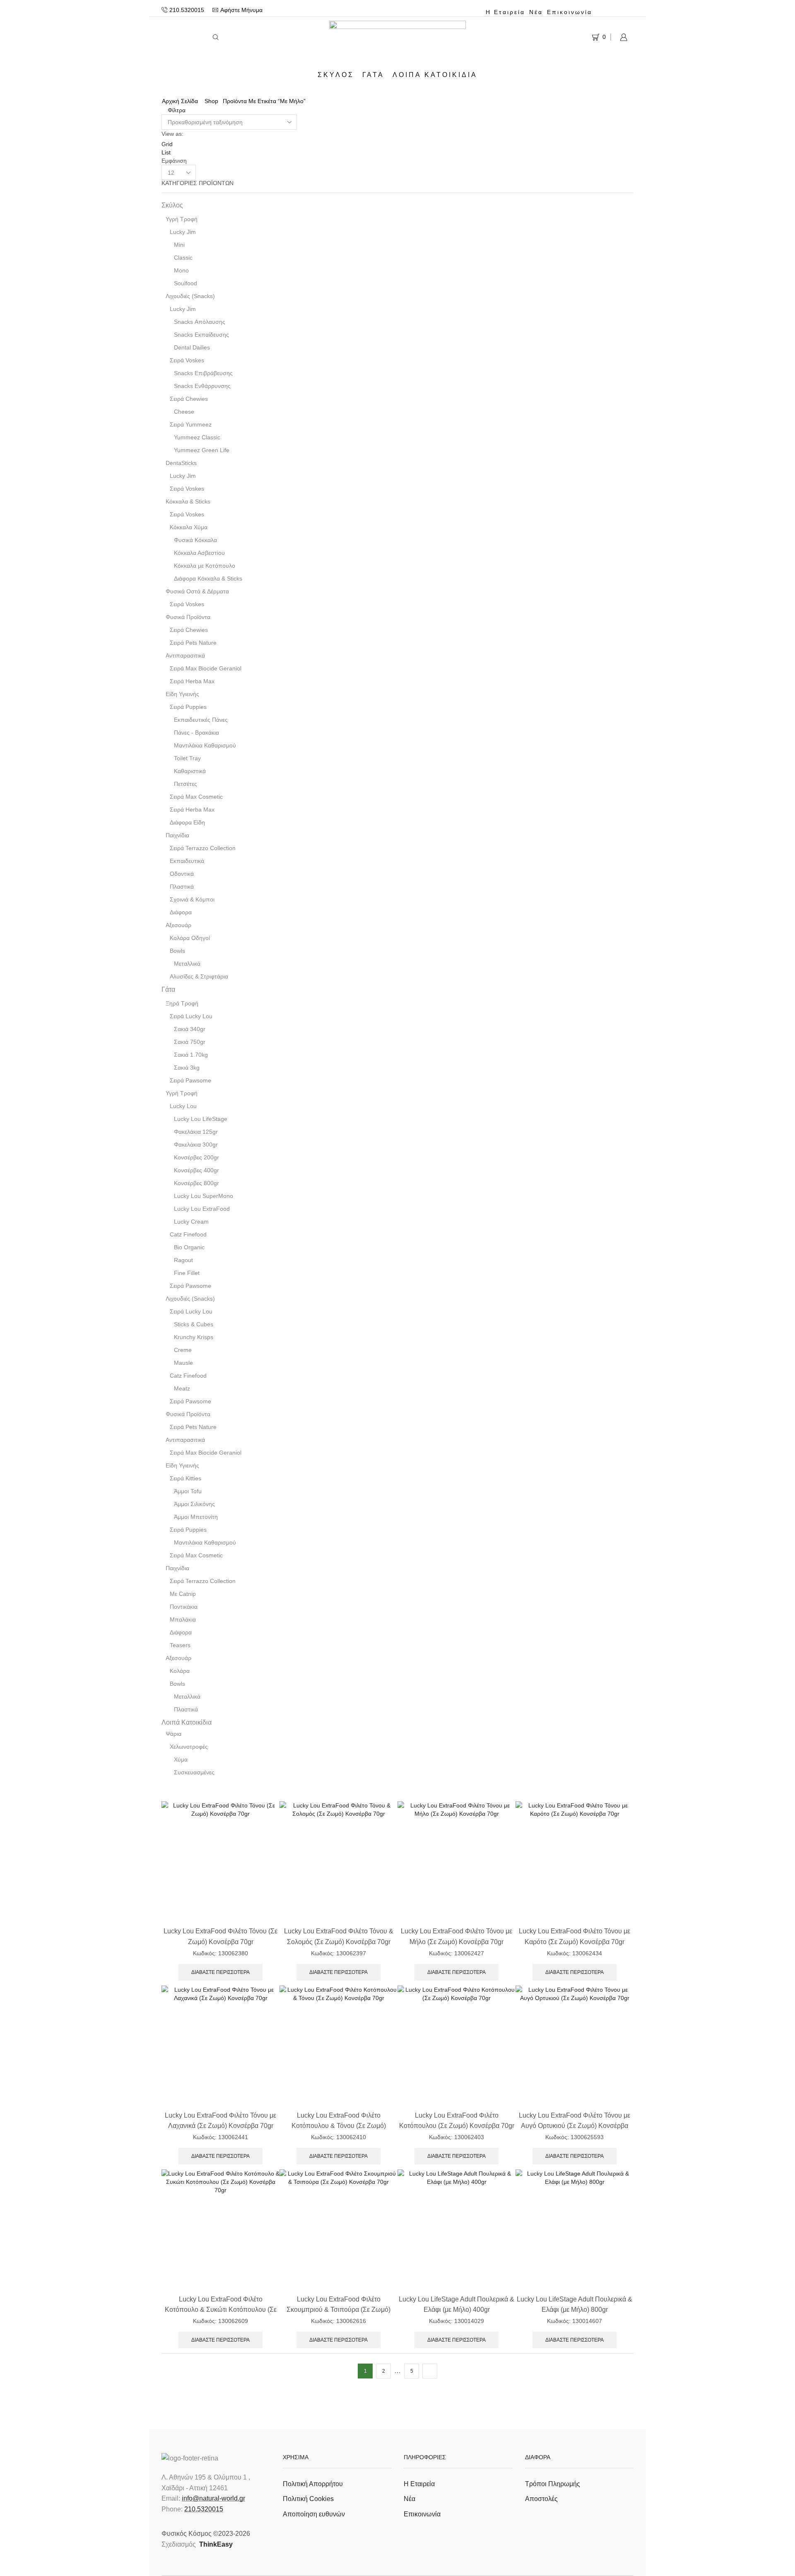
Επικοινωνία (570, 12)
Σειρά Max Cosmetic (196, 797)
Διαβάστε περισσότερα (220, 1972)
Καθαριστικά (190, 771)
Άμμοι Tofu (188, 1491)
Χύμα (181, 1759)
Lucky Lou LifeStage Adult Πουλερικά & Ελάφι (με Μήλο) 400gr (457, 2304)
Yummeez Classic (197, 437)
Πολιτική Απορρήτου (313, 2484)
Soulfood (185, 283)
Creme (183, 1350)
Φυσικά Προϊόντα (188, 617)
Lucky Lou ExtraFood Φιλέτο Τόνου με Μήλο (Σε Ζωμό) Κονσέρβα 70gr (457, 1936)
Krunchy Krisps (194, 1337)
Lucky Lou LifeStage (201, 1119)
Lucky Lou (183, 1106)
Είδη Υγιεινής (182, 694)
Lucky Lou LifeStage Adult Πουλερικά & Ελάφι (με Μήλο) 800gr (575, 2304)
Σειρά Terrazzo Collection (203, 848)
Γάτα (373, 75)
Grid (167, 144)
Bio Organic (189, 1247)
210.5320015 (204, 2509)
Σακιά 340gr (190, 1029)
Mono (181, 270)
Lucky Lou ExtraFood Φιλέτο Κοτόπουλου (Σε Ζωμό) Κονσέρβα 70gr (457, 2121)
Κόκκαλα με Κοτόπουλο (205, 566)
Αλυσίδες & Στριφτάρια (199, 976)
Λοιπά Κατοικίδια (435, 75)
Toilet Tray (187, 758)
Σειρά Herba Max (192, 681)
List (166, 152)
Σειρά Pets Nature (193, 643)
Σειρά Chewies (189, 399)
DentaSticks (181, 463)
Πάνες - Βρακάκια (196, 733)
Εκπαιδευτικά (187, 861)
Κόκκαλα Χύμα (189, 527)
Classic (183, 258)
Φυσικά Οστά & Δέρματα (197, 591)
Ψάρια (173, 1734)
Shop (211, 101)
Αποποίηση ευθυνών (314, 2514)
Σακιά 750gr (190, 1042)
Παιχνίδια (177, 835)
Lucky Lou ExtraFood (202, 1209)
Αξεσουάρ (178, 925)
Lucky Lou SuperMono (204, 1196)
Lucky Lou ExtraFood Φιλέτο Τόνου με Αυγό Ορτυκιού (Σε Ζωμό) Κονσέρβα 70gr (575, 2126)
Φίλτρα (176, 110)
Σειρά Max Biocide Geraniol (206, 668)
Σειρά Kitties (185, 1478)
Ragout (183, 1260)
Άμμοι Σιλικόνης (194, 1504)
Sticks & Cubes (194, 1324)
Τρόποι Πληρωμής (553, 2484)
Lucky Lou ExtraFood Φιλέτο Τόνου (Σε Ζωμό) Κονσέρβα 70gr (220, 1936)
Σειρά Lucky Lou (191, 1016)
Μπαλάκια (183, 1619)
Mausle (183, 1363)
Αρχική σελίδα (180, 101)
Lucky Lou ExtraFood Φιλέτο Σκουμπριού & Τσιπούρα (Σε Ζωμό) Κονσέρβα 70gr (338, 2310)
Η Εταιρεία (505, 12)
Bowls (177, 951)
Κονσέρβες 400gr (196, 1170)
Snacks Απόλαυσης (200, 322)
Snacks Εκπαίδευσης (201, 335)
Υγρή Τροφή (182, 219)
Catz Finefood (188, 1234)
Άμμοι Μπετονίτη (196, 1517)
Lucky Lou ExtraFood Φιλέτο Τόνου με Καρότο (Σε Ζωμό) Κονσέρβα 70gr (575, 1936)
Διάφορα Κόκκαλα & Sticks (208, 578)
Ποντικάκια (184, 1607)
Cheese (184, 412)
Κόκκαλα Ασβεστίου (199, 553)
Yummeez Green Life (202, 450)
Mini (179, 245)
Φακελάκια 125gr (196, 1132)
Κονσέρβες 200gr (196, 1157)
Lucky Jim (183, 232)
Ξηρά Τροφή (182, 1003)
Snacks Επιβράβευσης (203, 373)
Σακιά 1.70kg (191, 1055)
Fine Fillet (187, 1273)
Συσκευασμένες (194, 1772)
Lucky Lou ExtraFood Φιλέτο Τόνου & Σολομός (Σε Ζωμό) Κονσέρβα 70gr (339, 1936)
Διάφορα (181, 912)
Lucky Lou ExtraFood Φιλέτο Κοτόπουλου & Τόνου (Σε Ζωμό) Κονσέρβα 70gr (339, 2126)
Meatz (182, 1388)
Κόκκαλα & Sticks (188, 501)
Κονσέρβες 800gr (196, 1183)
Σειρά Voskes (187, 360)
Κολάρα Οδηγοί (190, 938)
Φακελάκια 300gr (196, 1145)
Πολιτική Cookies (308, 2499)
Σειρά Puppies (188, 707)
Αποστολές (541, 2499)
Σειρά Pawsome (190, 1080)
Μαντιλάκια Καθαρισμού (205, 745)
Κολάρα (180, 1671)
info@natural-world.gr (213, 2498)
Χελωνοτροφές (189, 1747)
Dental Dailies (192, 347)
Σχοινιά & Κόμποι (192, 899)
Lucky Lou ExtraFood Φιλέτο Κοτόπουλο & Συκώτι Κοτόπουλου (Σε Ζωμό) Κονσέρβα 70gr (221, 2310)
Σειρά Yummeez (191, 424)
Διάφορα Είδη (187, 822)
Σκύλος (336, 75)
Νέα (536, 12)
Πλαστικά (182, 887)
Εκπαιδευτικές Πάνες (201, 720)
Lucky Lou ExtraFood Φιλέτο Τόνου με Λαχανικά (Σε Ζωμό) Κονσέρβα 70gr (220, 2121)
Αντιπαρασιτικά (185, 655)
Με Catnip (183, 1594)
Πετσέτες (185, 784)
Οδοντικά (182, 874)
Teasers (180, 1645)
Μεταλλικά (187, 964)
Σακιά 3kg (187, 1068)
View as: (172, 134)
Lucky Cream (191, 1222)
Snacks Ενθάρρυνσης (202, 386)
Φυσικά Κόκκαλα (195, 540)
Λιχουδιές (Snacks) (190, 296)
